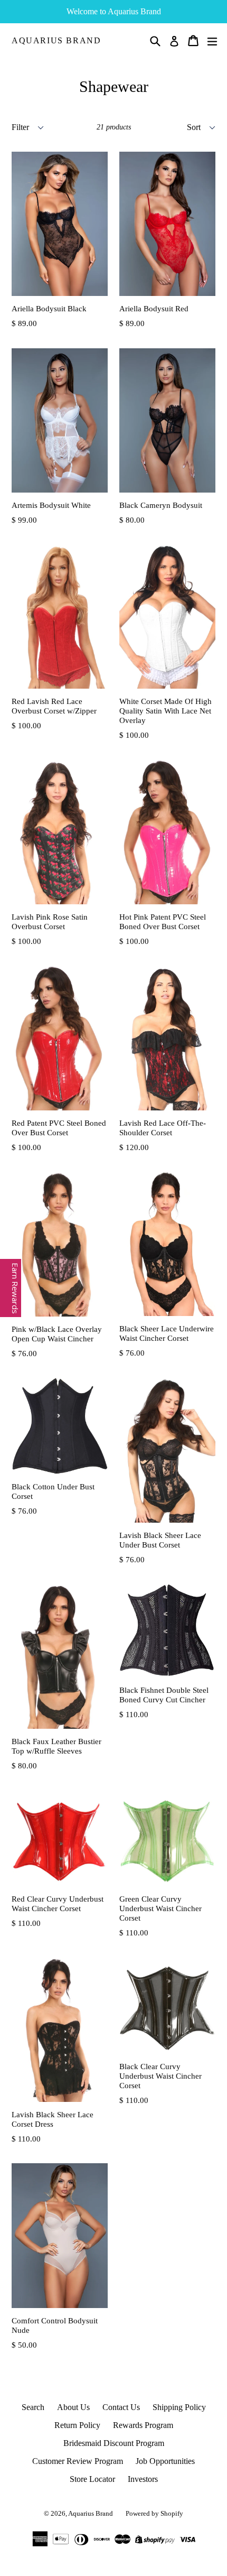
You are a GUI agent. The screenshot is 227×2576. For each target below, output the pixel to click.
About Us (73, 2407)
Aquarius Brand (56, 40)
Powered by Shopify (154, 2513)
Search (33, 2407)
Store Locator (92, 2479)
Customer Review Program (78, 2461)
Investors (143, 2479)
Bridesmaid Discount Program (114, 2443)
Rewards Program (143, 2425)
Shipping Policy (179, 2407)
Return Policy (77, 2425)
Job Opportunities (165, 2461)
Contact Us (121, 2407)
